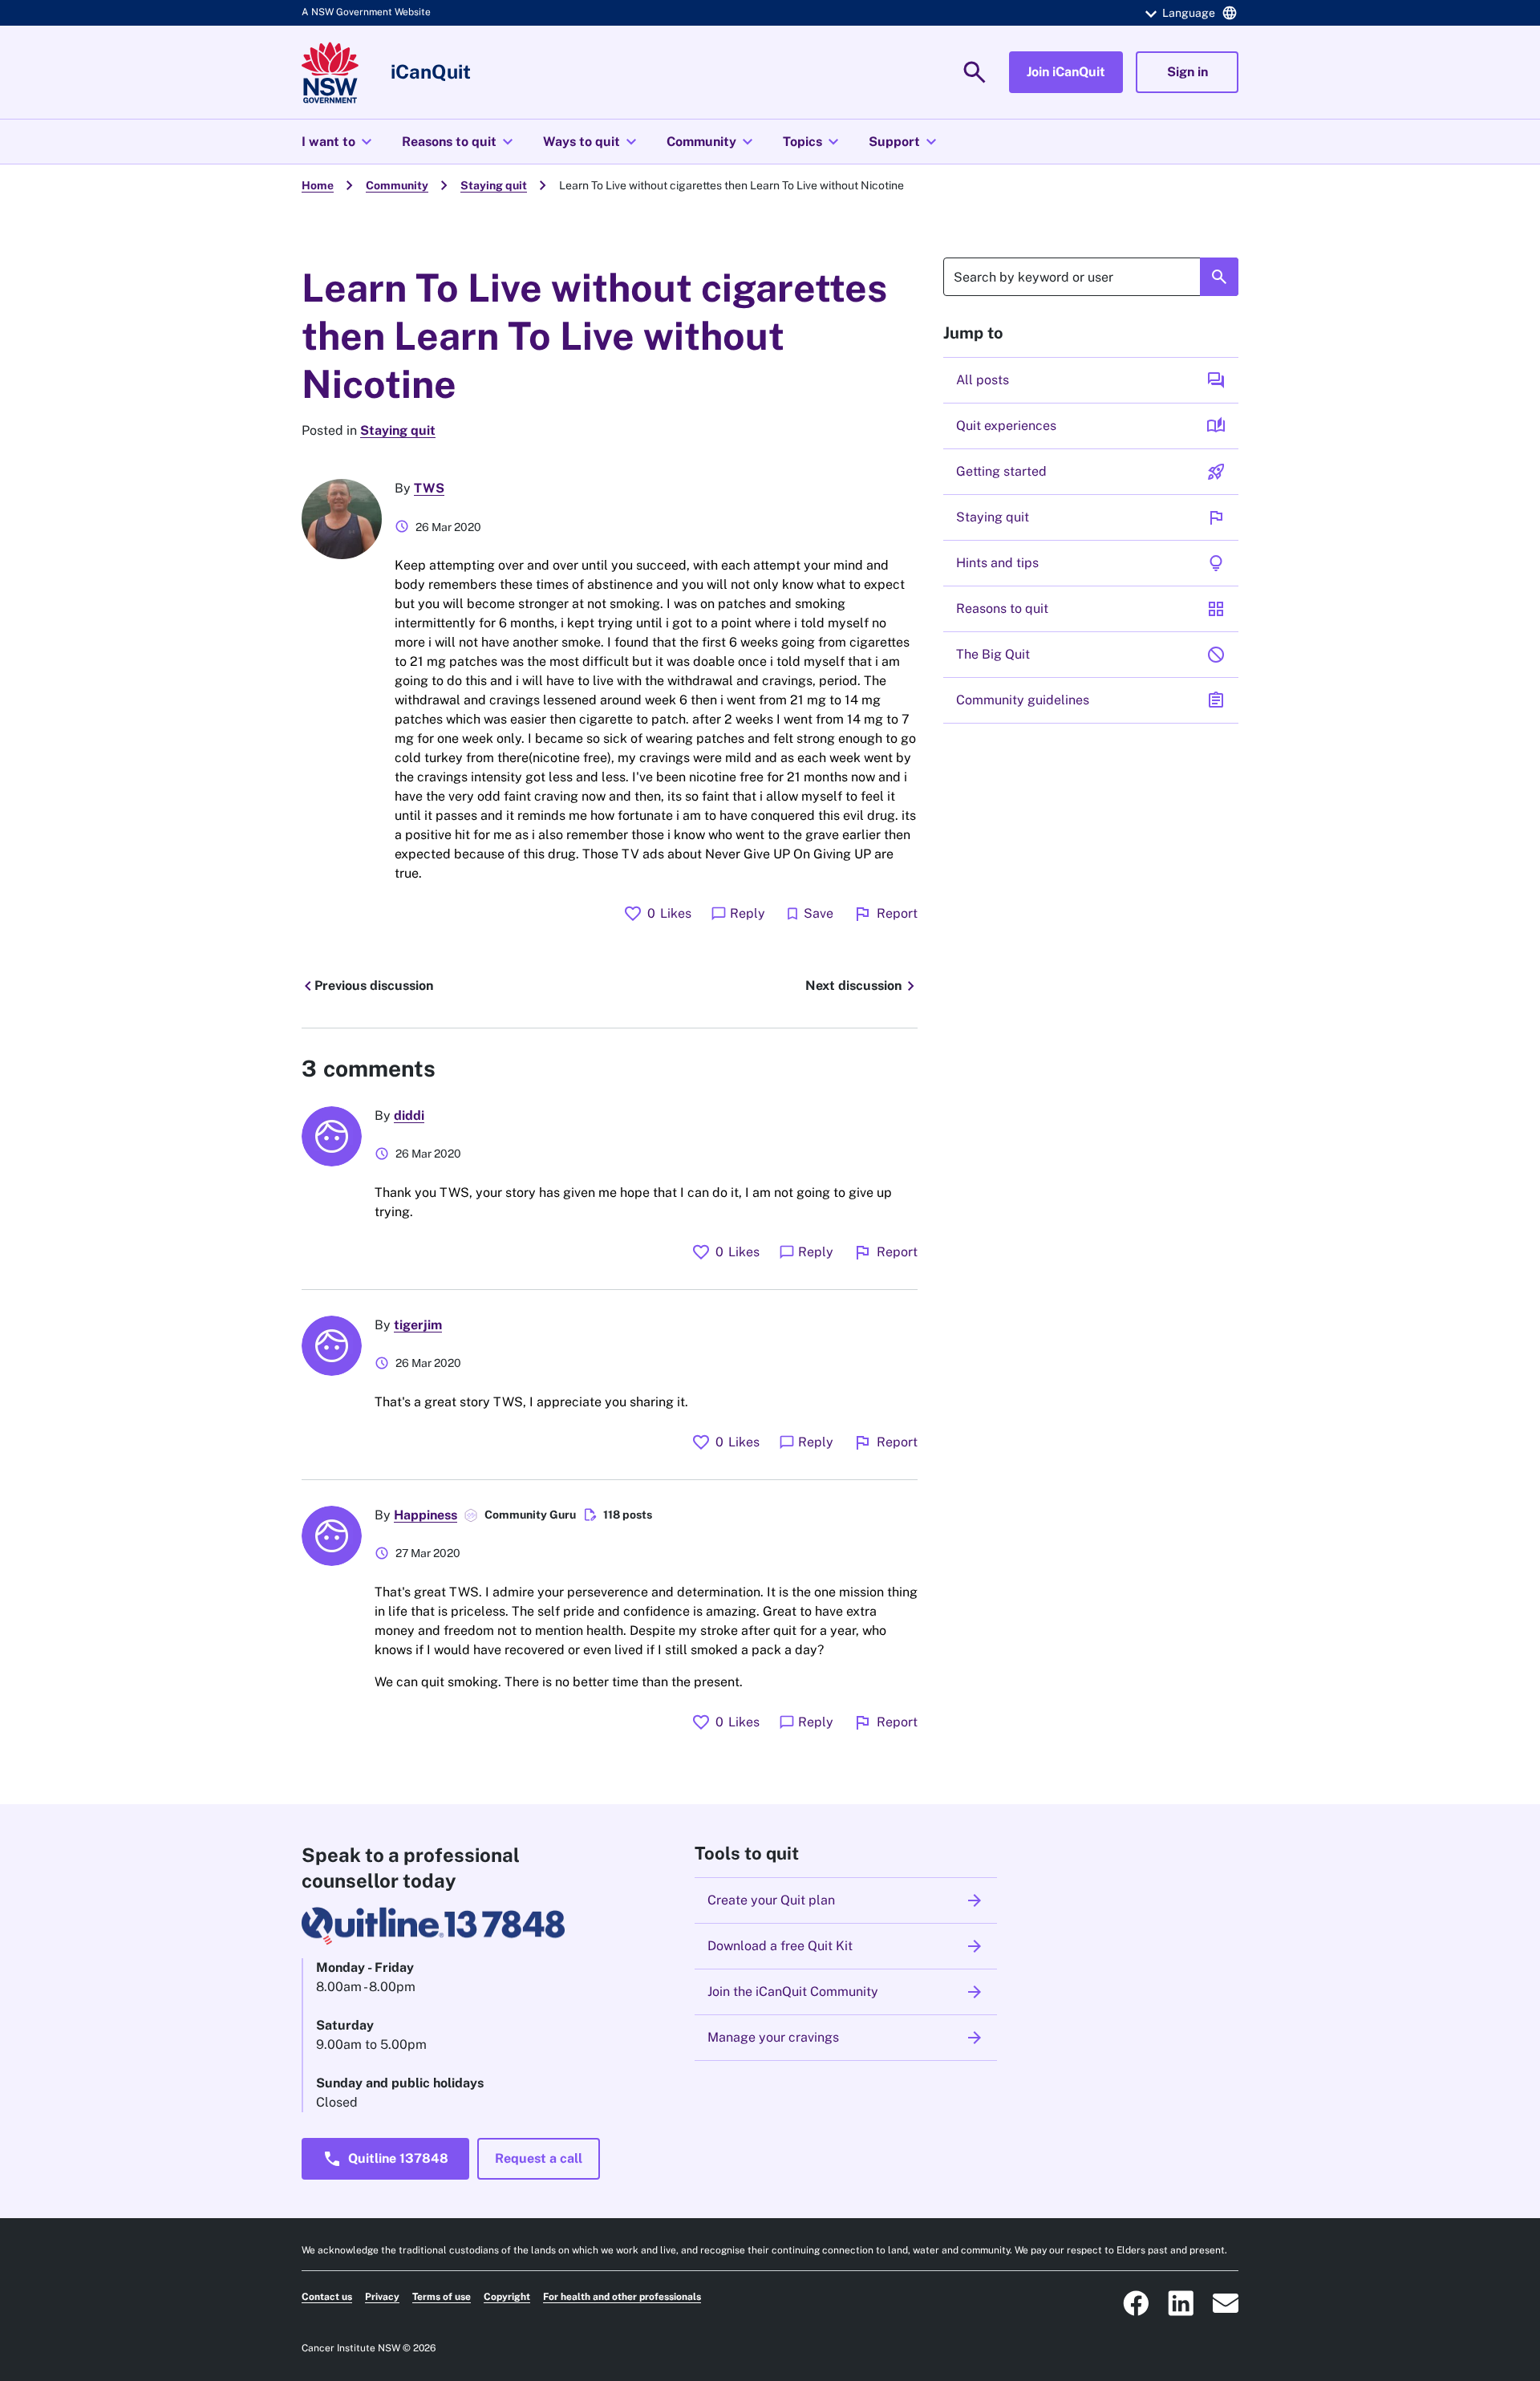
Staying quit (494, 185)
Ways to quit (592, 142)
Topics (813, 142)
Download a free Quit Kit (846, 1946)
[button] (1189, 13)
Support (905, 142)
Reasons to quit (460, 142)
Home (318, 185)
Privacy (382, 2297)
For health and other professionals (622, 2297)
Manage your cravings (846, 2038)
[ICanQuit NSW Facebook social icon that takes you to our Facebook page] (1136, 2303)
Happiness (426, 1515)
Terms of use (442, 2297)
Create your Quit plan (846, 1900)
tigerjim (418, 1325)
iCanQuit (431, 71)
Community (712, 142)
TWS (429, 488)
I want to (339, 142)
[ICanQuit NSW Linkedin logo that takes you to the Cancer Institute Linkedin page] (1181, 2303)
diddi (409, 1115)
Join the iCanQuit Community (846, 1992)
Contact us (327, 2297)
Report (885, 914)
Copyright (507, 2297)
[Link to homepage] (330, 73)
